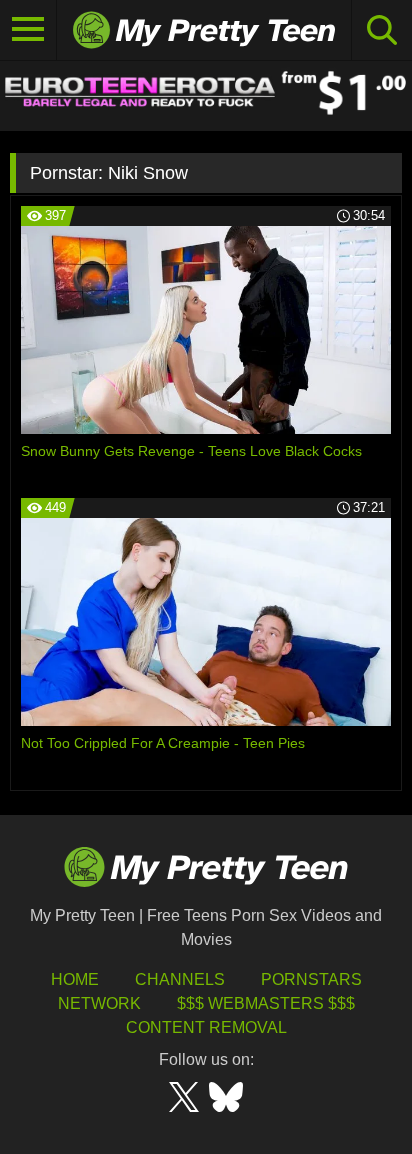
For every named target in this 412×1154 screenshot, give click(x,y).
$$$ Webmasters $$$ (266, 1003)
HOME (75, 979)
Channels (180, 979)
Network (99, 1003)
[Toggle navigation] (28, 30)
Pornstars (311, 979)
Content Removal (206, 1027)
